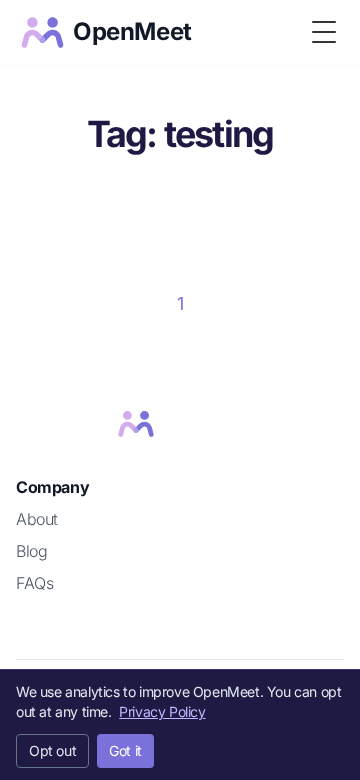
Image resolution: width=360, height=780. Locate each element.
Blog (31, 551)
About (37, 519)
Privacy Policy (162, 711)
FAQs (34, 583)
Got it (125, 750)
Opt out (52, 750)
